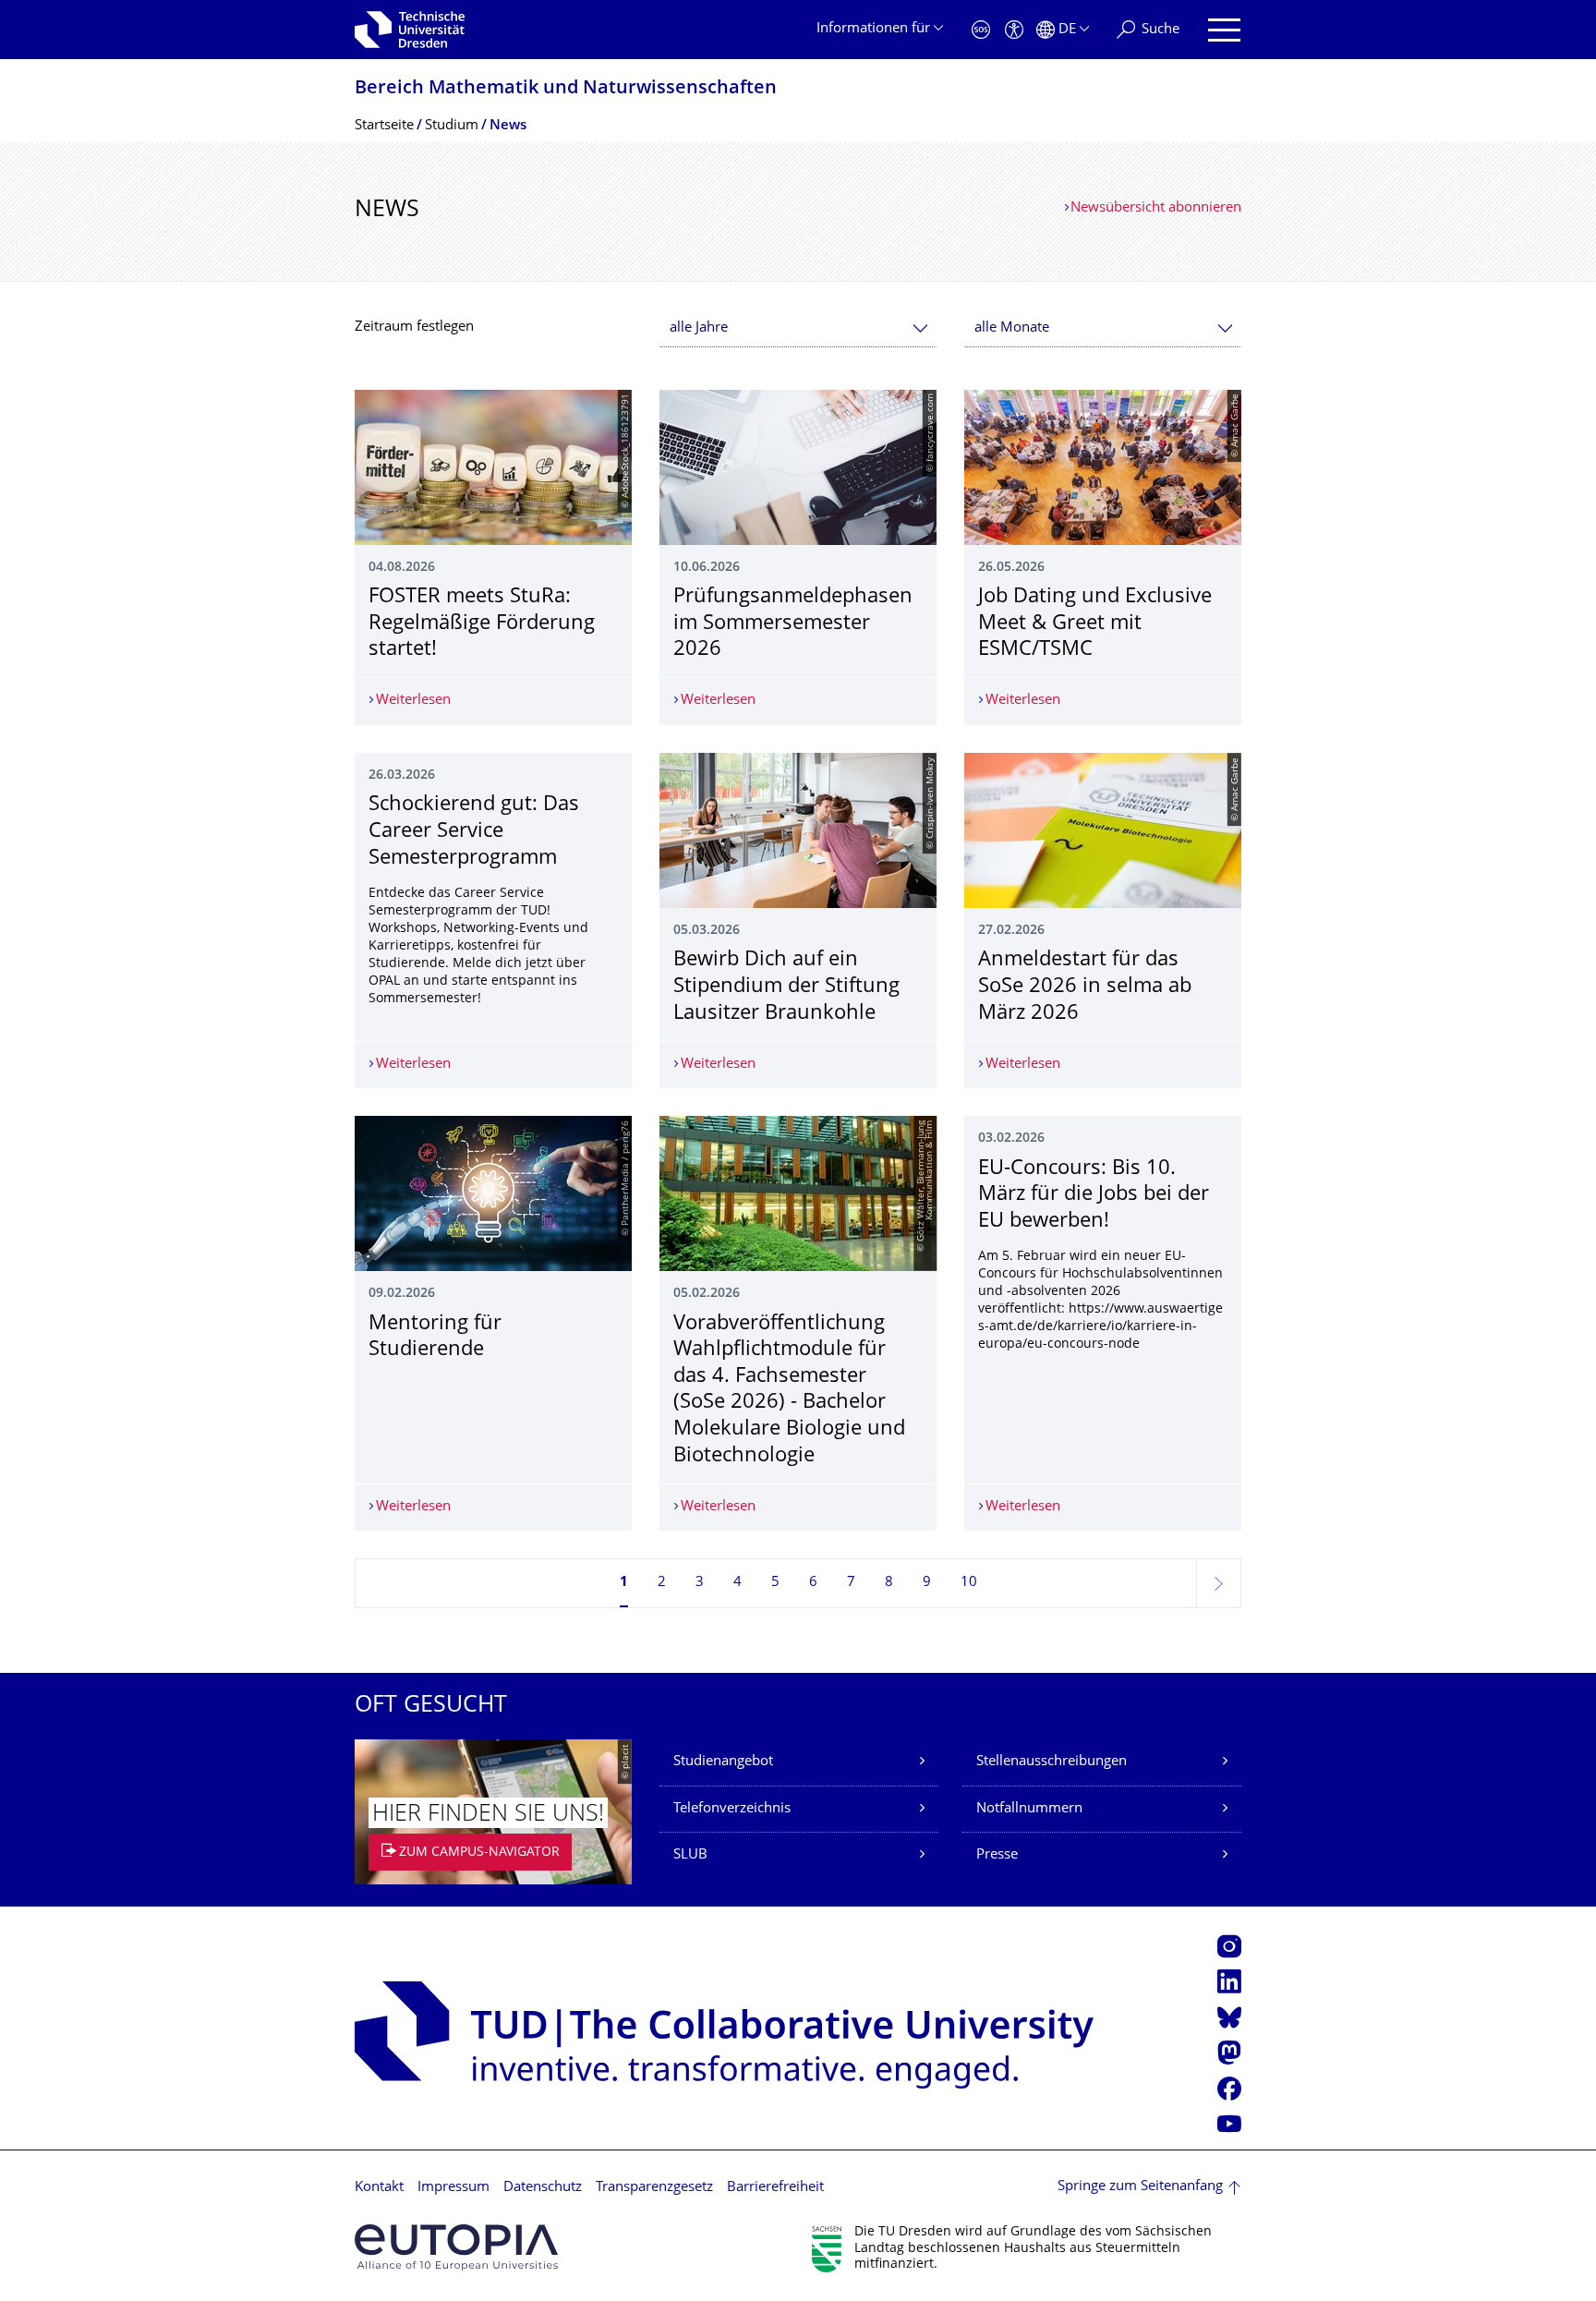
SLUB (690, 1855)
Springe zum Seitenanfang (1140, 2187)
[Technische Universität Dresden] (410, 30)
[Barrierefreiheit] (1014, 30)
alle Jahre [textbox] (699, 328)
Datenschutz (543, 2188)
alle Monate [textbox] (1012, 328)
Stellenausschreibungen (1052, 1762)
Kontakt (379, 2188)
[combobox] (798, 328)
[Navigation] (1224, 30)
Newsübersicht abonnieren (1156, 208)
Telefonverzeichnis (732, 1809)
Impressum (453, 2188)
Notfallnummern (1029, 1809)
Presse (997, 1855)
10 (969, 1583)
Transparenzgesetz (654, 2188)
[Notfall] (981, 30)
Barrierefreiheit (775, 2188)
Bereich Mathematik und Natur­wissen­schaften (566, 89)
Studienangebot (723, 1762)
